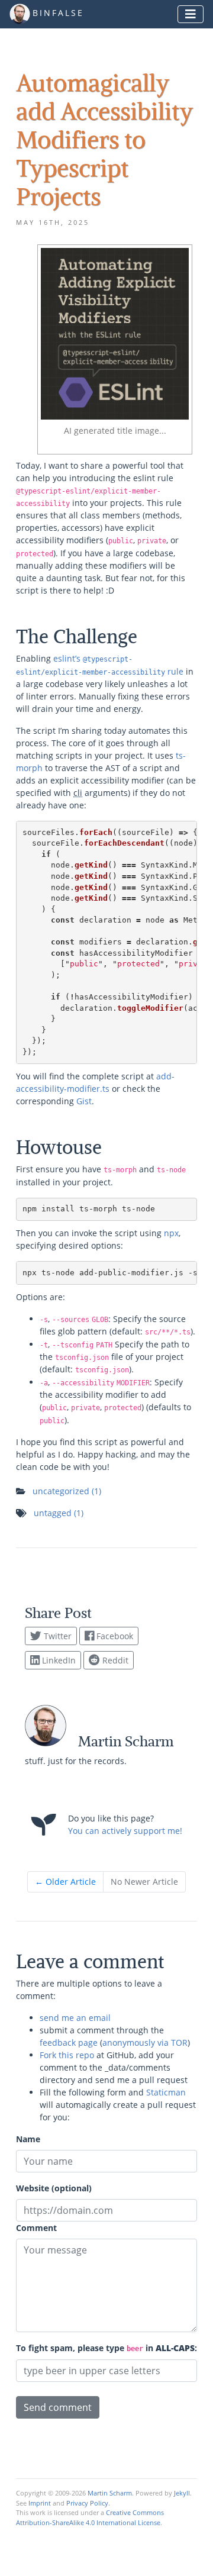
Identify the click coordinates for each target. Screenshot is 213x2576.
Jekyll (182, 2493)
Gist (84, 1101)
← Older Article (65, 1882)
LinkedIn (58, 1660)
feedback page (69, 2043)
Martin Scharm (110, 2493)
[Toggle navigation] (191, 14)
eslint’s (67, 658)
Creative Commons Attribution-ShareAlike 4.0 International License (90, 2517)
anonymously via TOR (145, 2043)
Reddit (114, 1660)
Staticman (166, 2092)
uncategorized (67, 1491)
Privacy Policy (87, 2503)
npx (171, 1233)
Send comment (58, 2407)
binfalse (58, 13)
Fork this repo (67, 2055)
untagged (59, 1513)
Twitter (57, 1636)
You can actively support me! (125, 1831)
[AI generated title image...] (115, 333)
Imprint (40, 2503)
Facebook (114, 1636)
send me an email (75, 2018)
